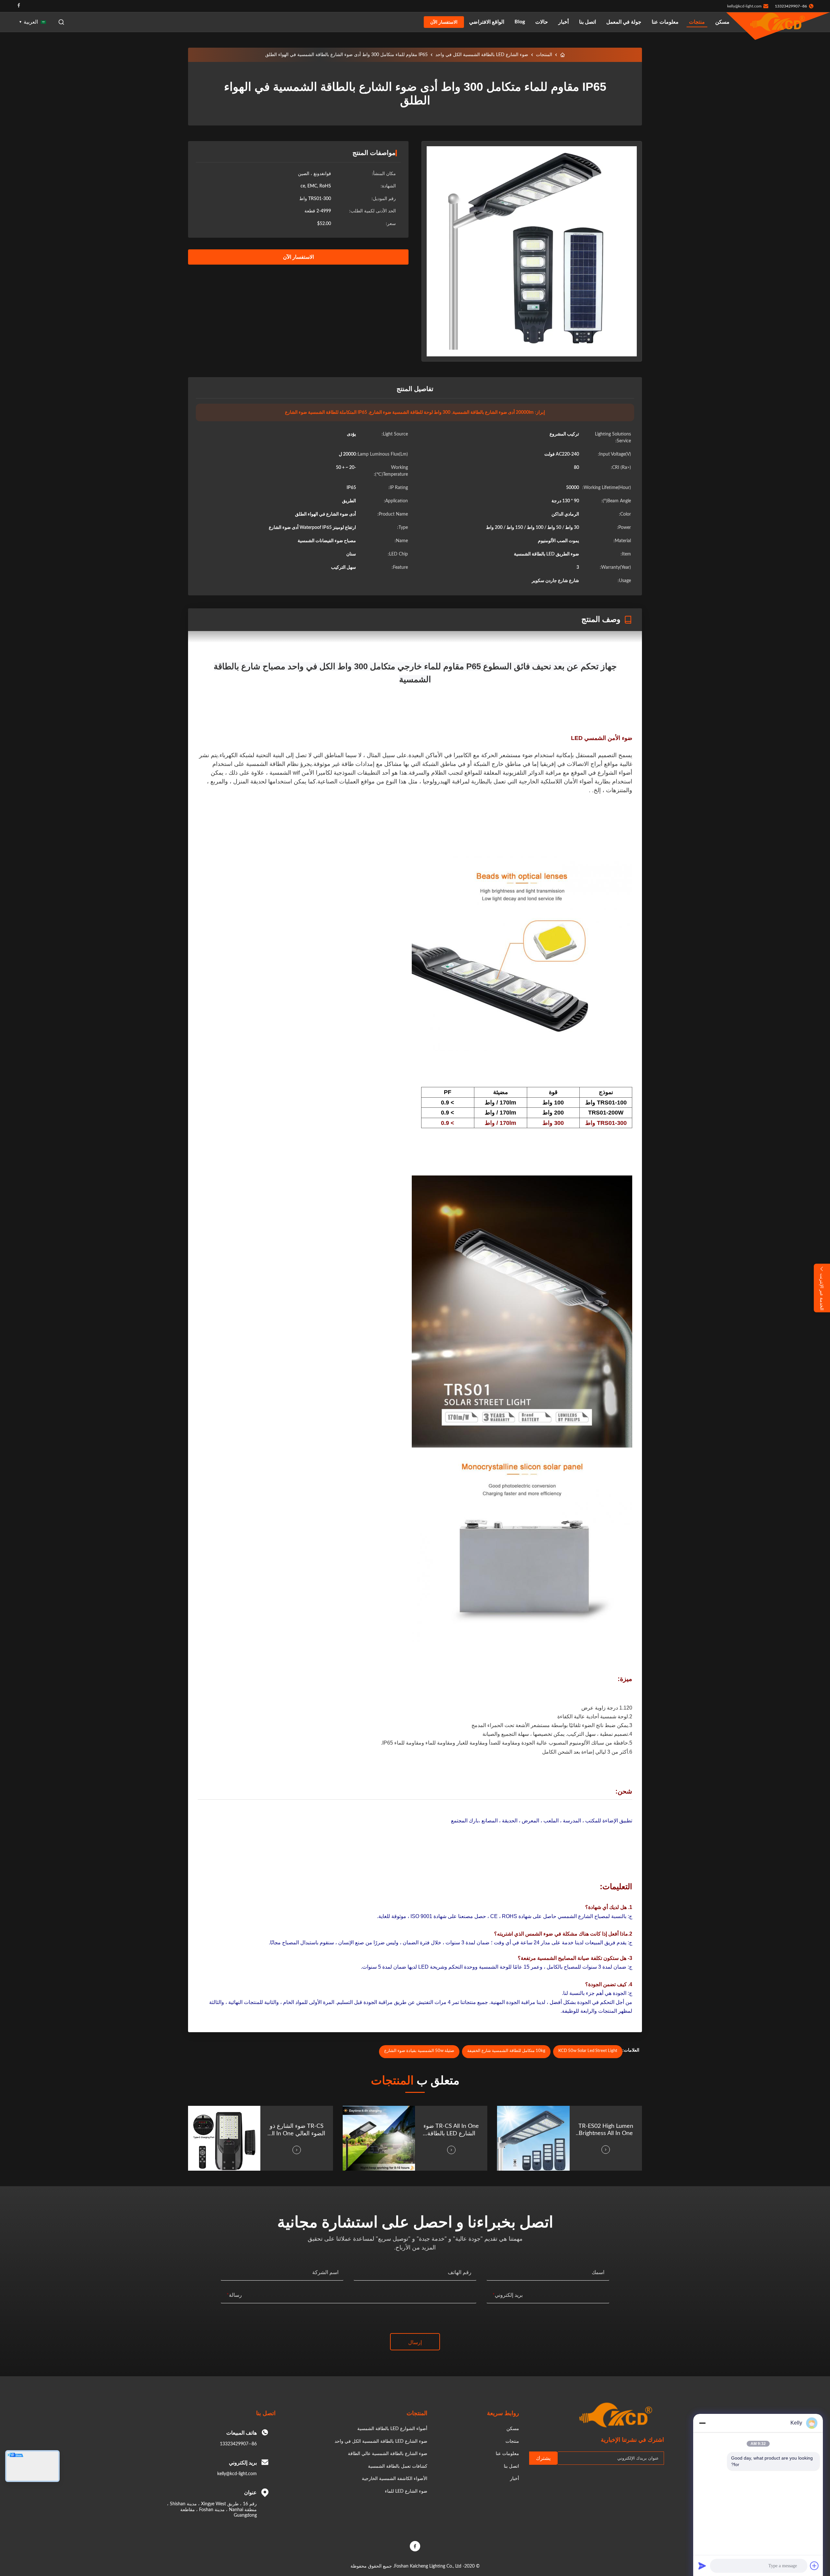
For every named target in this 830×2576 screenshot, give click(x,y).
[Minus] (702, 2423)
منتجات (697, 22)
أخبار (563, 22)
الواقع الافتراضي (487, 22)
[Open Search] (61, 22)
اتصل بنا (587, 22)
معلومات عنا (665, 22)
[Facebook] (19, 6)
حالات (542, 22)
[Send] (702, 2566)
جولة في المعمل (624, 22)
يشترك (543, 2458)
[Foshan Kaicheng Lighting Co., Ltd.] (778, 22)
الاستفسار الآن (444, 22)
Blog (520, 22)
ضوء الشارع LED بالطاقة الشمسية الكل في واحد (482, 55)
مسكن (722, 22)
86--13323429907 (238, 2444)
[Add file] (814, 2566)
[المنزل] (563, 55)
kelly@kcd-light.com (744, 6)
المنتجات (544, 55)
